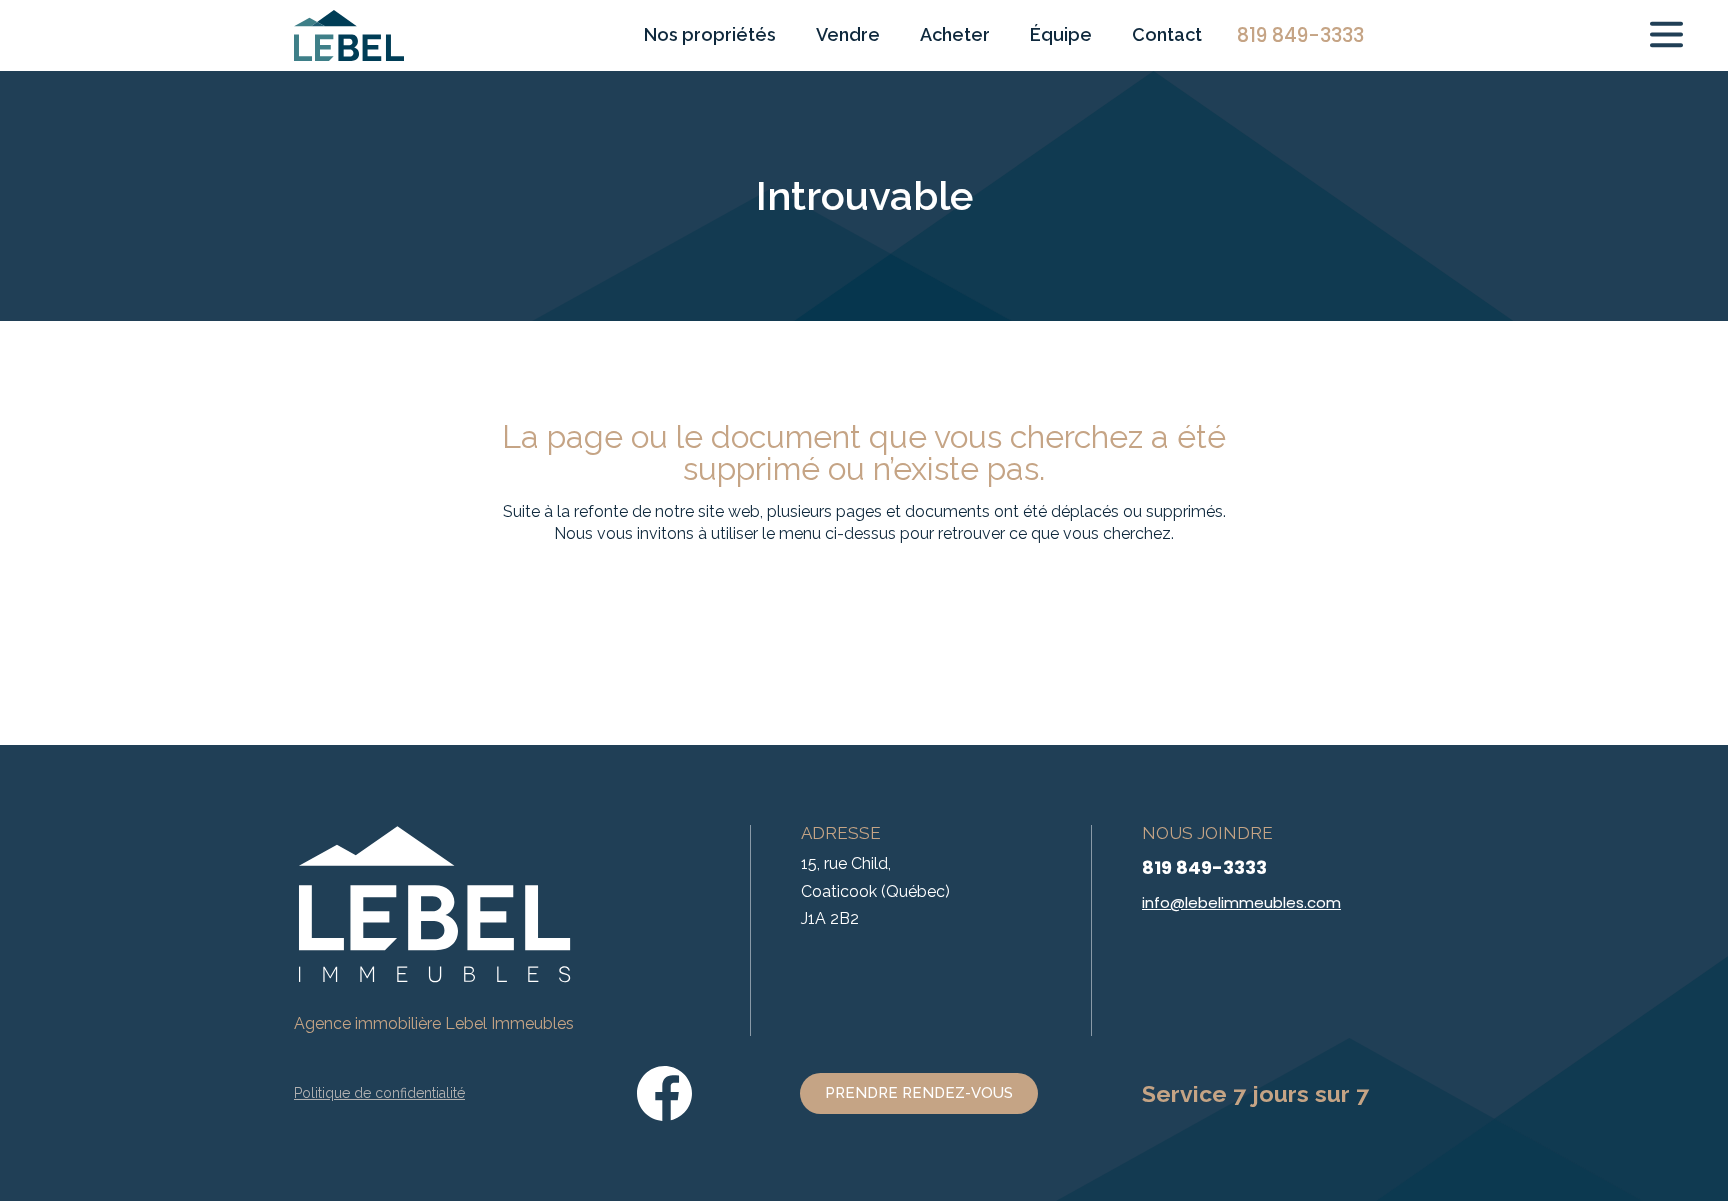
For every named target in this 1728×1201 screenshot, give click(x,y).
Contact (1167, 34)
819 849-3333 (1204, 867)
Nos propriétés (710, 34)
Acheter (955, 34)
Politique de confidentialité (379, 1093)
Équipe (1061, 34)
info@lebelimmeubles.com (1241, 902)
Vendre (848, 34)
